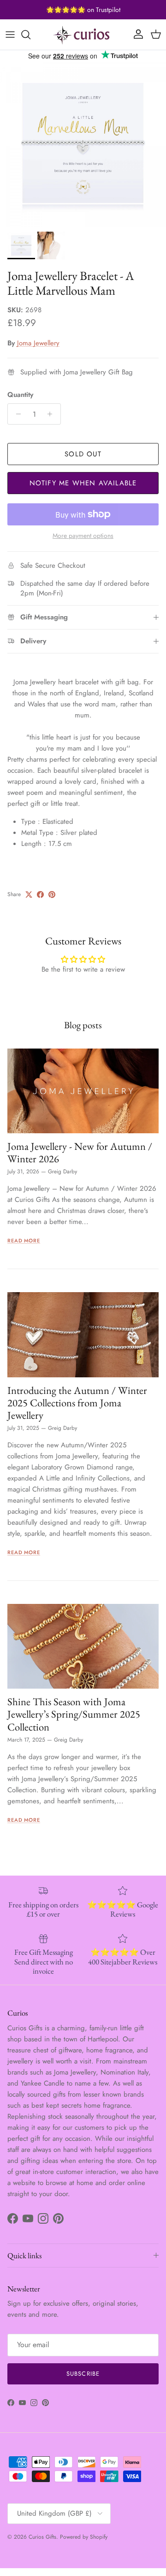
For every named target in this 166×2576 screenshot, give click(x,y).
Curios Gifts (42, 2537)
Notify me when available (83, 483)
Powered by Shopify (84, 2537)
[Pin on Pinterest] (52, 895)
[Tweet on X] (29, 895)
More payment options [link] (83, 536)
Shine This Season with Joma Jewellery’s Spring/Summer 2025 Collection (74, 1714)
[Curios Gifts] (83, 35)
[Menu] (10, 35)
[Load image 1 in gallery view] (83, 144)
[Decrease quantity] (16, 414)
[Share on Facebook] (40, 895)
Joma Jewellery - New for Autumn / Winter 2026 (80, 1152)
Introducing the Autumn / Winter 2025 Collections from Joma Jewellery (77, 1403)
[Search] (30, 35)
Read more (24, 1241)
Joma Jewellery (38, 343)
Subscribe (83, 2374)
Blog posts (83, 1025)
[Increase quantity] (52, 414)
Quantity (20, 395)
